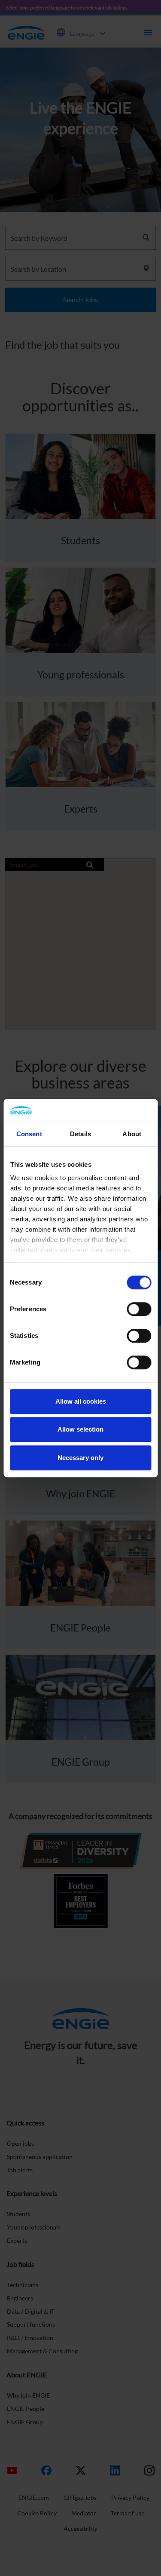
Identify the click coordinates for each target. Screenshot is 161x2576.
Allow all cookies (81, 1401)
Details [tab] (80, 1134)
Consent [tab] (29, 1134)
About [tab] (132, 1134)
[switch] (139, 1309)
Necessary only (80, 1458)
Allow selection (80, 1429)
